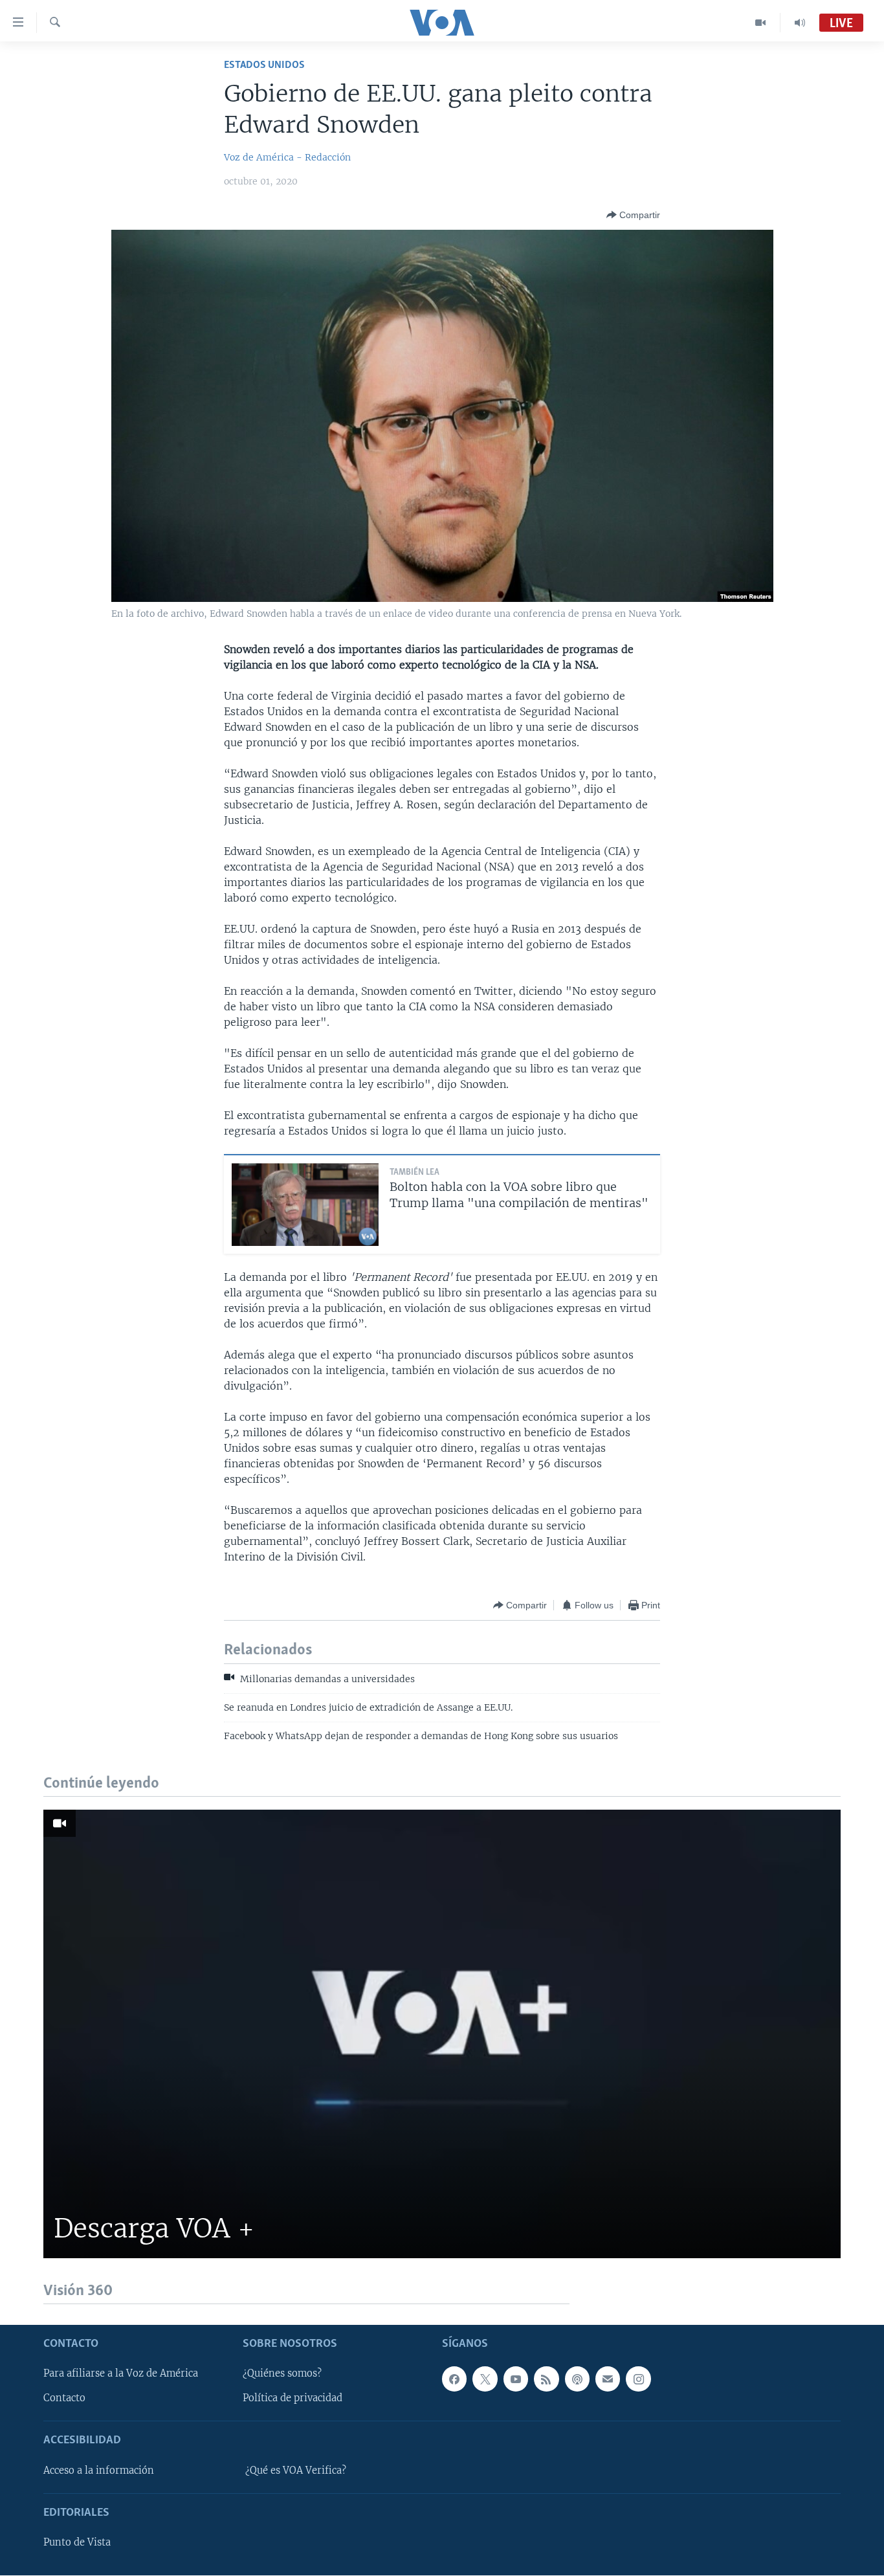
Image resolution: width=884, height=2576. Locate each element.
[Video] (761, 23)
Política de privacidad (293, 2399)
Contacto (64, 2399)
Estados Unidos (264, 65)
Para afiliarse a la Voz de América (121, 2374)
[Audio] (800, 23)
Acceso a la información (99, 2471)
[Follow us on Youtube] (516, 2379)
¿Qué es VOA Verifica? (296, 2471)
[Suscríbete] (608, 2379)
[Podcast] (577, 2379)
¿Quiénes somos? (282, 2374)
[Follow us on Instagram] (638, 2379)
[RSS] (546, 2379)
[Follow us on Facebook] (454, 2379)
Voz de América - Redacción (287, 157)
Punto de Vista (77, 2543)
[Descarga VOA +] (442, 2034)
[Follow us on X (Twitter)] (485, 2379)
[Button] (633, 215)
